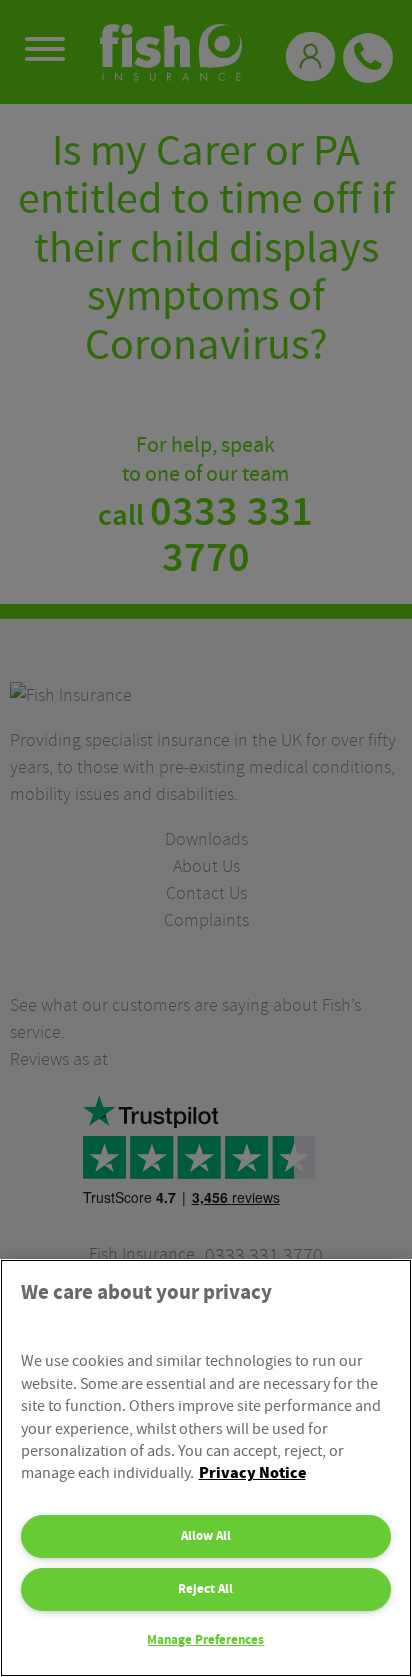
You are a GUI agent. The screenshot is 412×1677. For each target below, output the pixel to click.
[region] (206, 1468)
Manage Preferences (205, 1640)
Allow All (206, 1536)
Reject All (205, 1589)
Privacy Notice (252, 1473)
